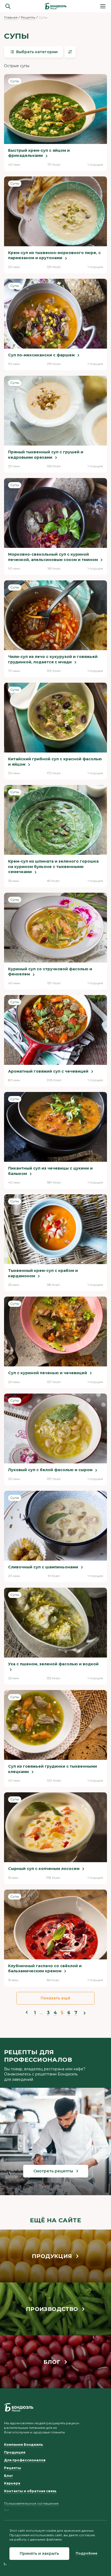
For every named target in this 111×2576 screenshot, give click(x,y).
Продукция (15, 2452)
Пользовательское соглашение (31, 2503)
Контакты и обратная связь (30, 2491)
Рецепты (28, 17)
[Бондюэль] (19, 2407)
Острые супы (17, 66)
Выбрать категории (37, 52)
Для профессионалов (25, 2460)
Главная (11, 17)
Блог (9, 2476)
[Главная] (55, 6)
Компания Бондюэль (24, 2445)
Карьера (12, 2483)
